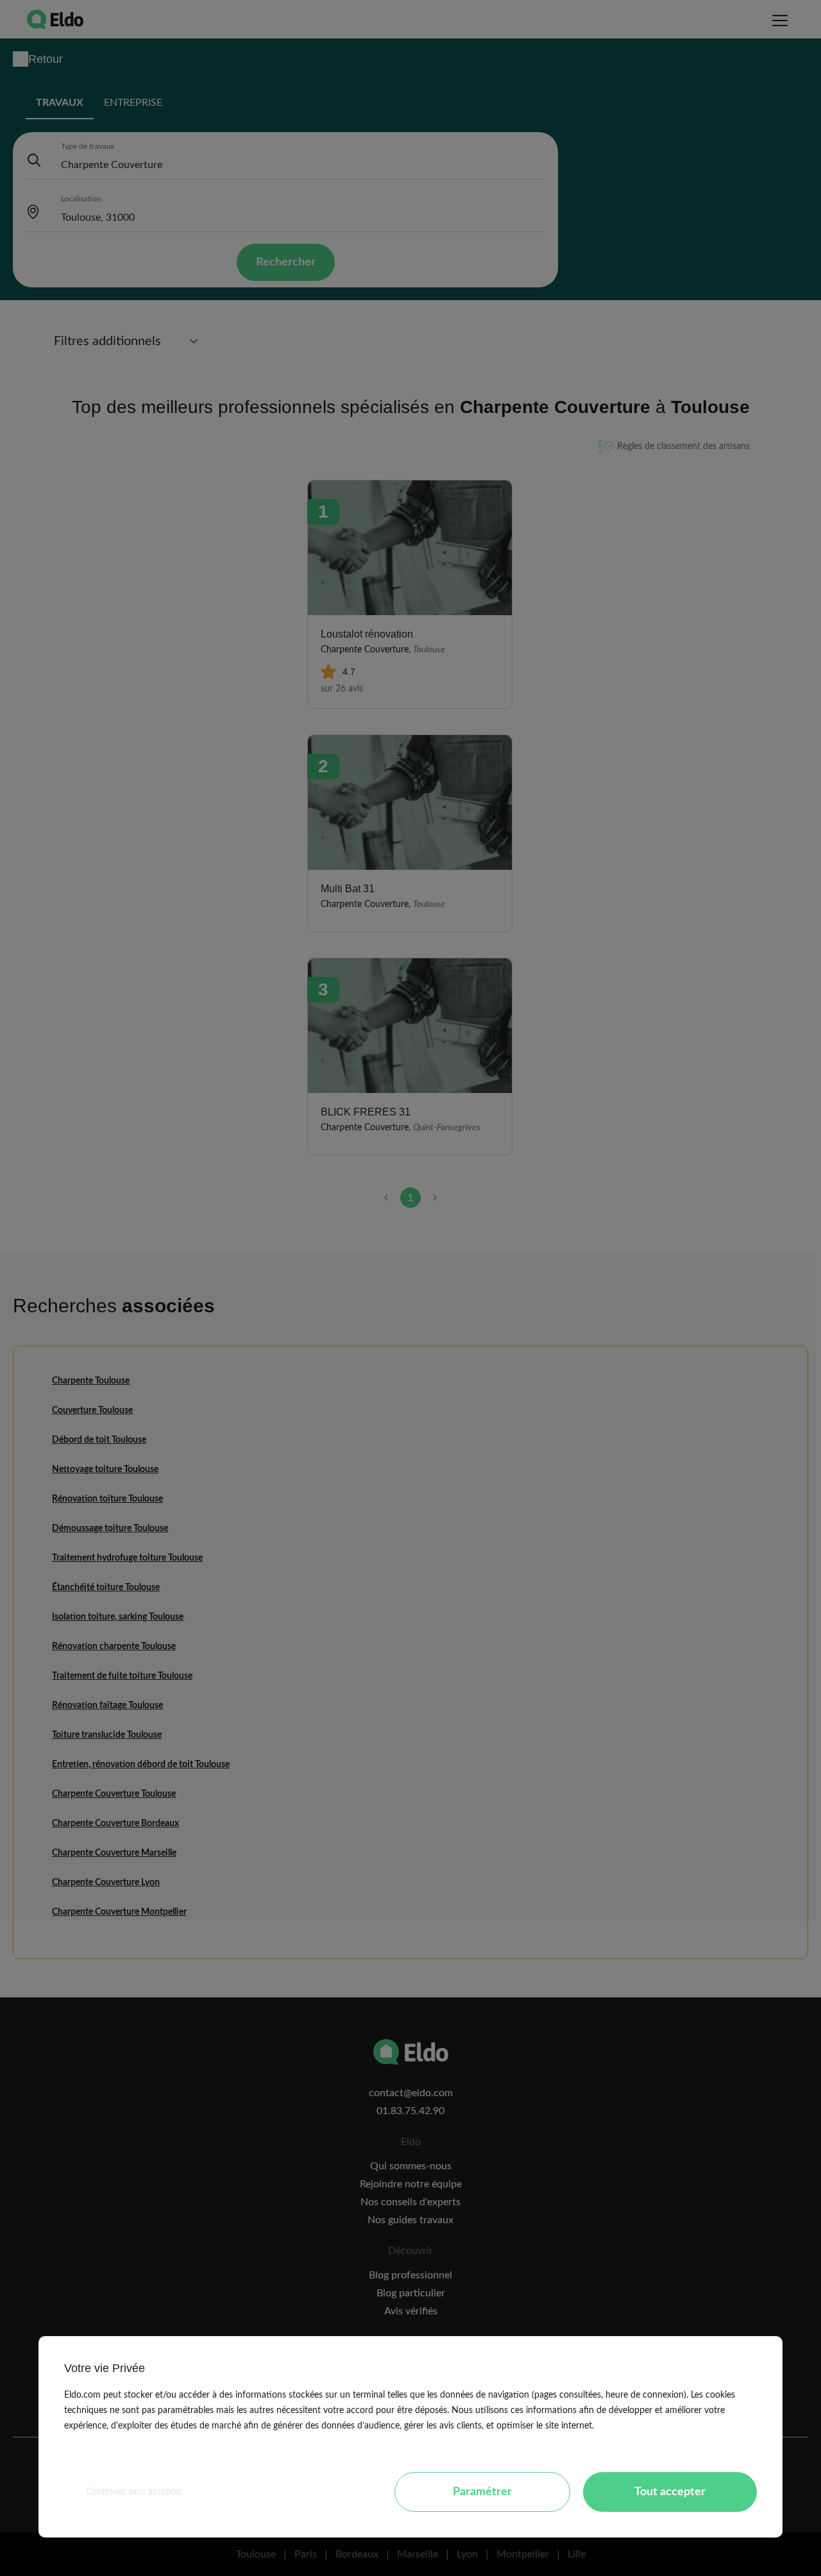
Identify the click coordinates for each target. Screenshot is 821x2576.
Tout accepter (670, 2492)
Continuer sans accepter (134, 2492)
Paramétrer (482, 2492)
